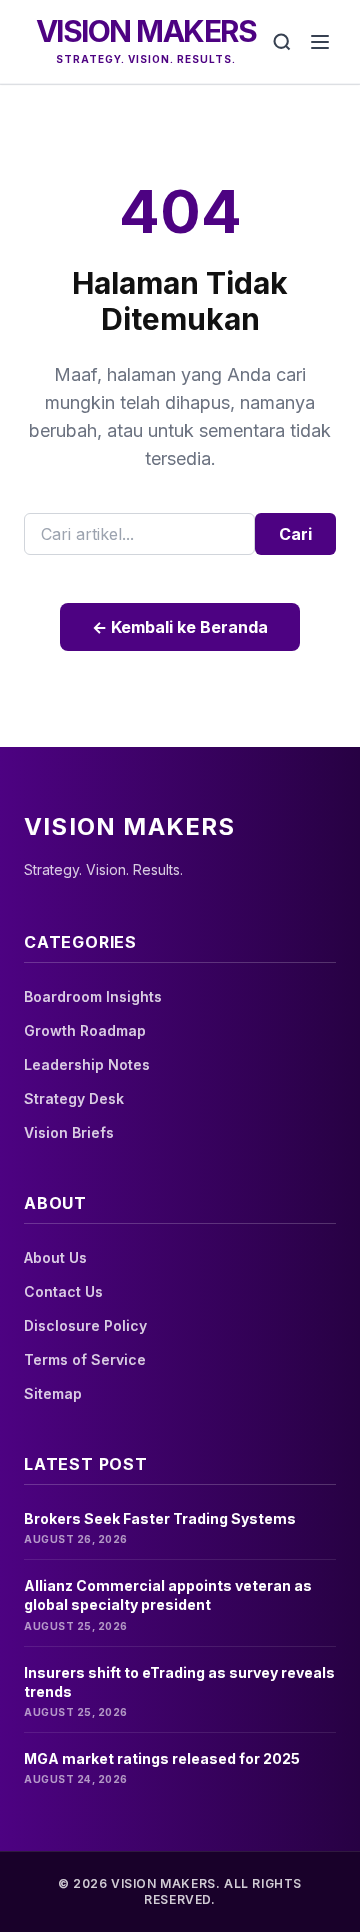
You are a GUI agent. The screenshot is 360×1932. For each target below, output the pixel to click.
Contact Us (63, 1291)
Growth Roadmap (85, 1030)
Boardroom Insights (93, 996)
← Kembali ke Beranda (180, 627)
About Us (55, 1257)
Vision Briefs (69, 1132)
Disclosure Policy (85, 1325)
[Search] (282, 42)
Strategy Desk (74, 1098)
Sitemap (53, 1393)
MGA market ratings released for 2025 (162, 1758)
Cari (295, 534)
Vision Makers (146, 31)
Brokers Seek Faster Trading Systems (160, 1518)
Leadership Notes (87, 1064)
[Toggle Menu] (320, 42)
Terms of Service (85, 1359)
